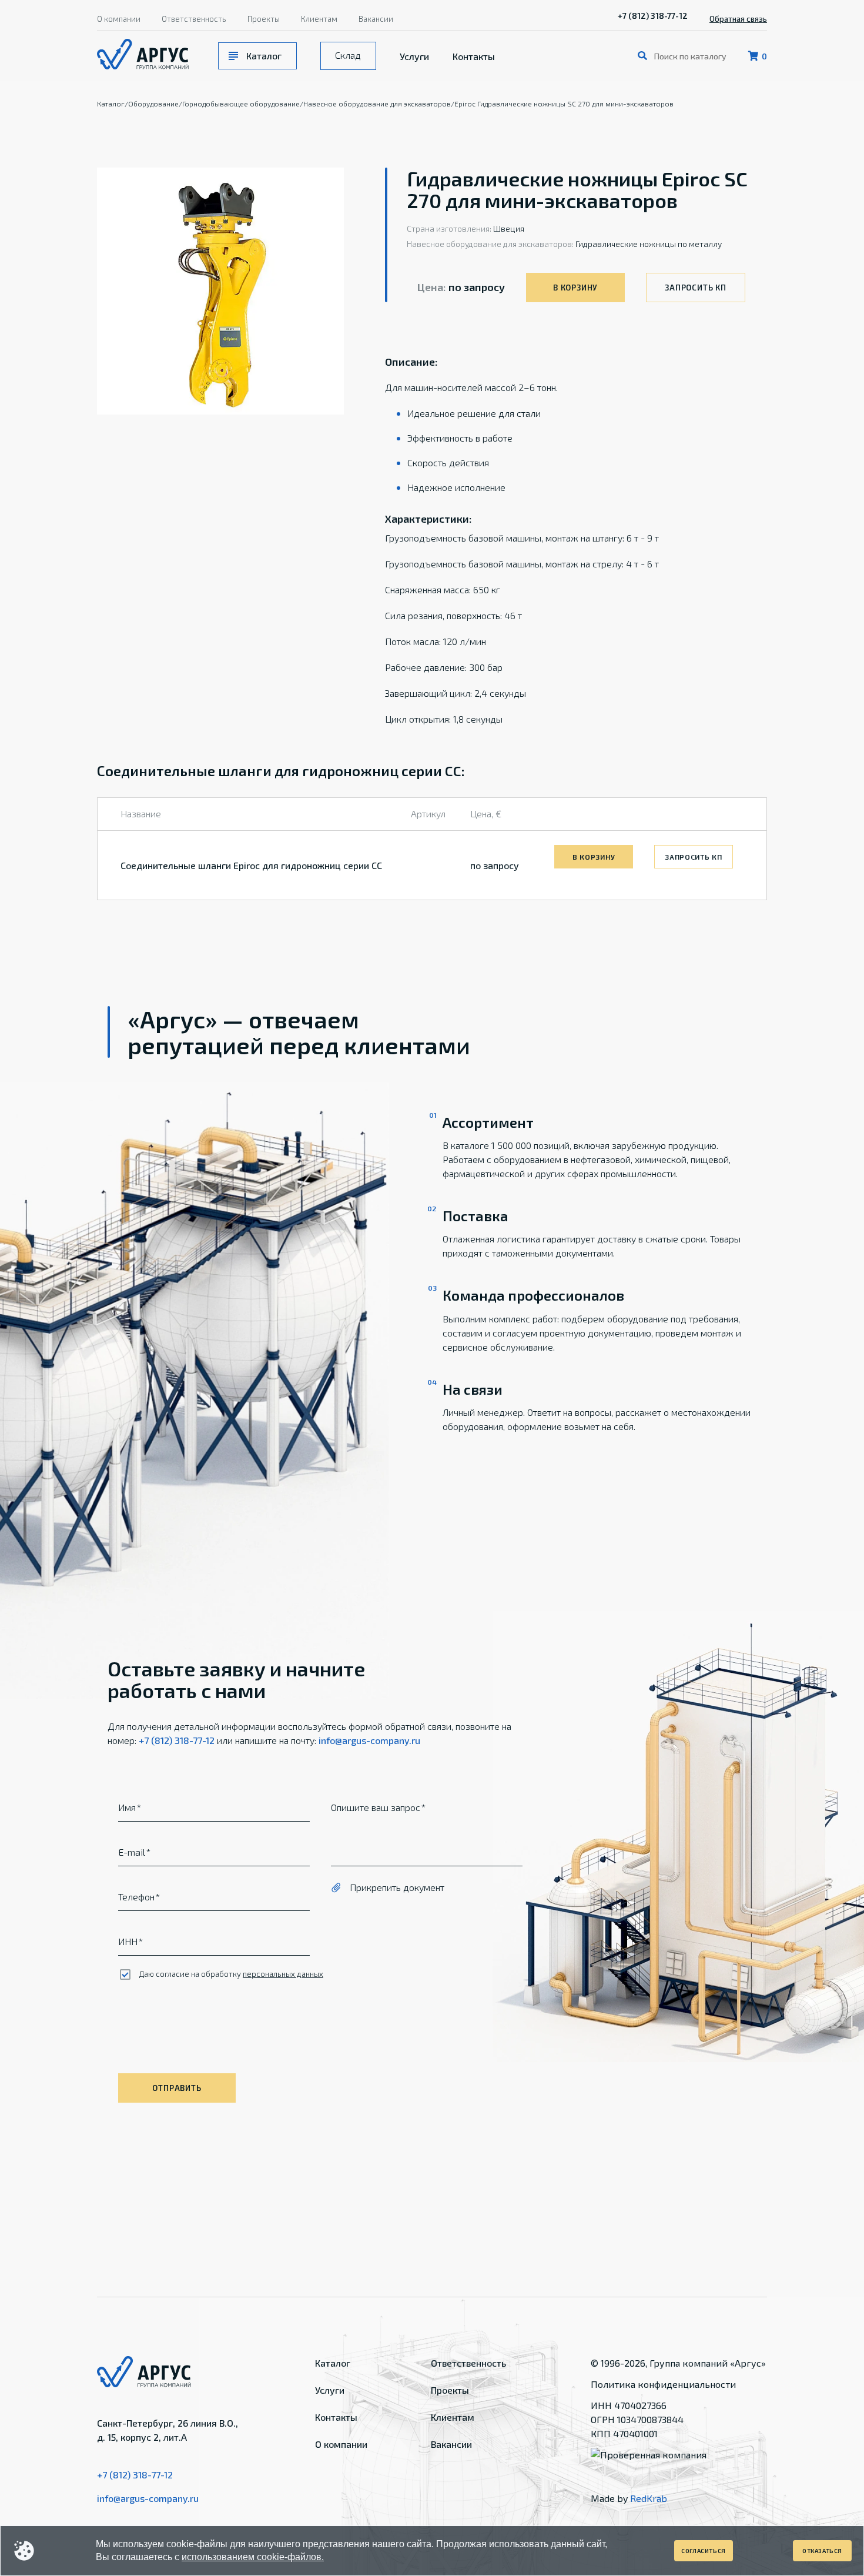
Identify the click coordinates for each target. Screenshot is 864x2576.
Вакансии (376, 19)
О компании (119, 19)
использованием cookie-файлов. (253, 2557)
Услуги (414, 56)
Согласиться (704, 2551)
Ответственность (194, 19)
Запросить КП (695, 288)
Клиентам (319, 19)
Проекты (264, 19)
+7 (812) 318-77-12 (653, 16)
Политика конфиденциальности (663, 2384)
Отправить (177, 2088)
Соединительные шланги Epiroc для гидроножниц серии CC (251, 865)
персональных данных (283, 1974)
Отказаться (822, 2551)
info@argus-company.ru (369, 1740)
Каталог (264, 56)
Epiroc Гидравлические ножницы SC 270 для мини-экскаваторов (564, 103)
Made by (629, 2498)
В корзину (575, 288)
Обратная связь (738, 19)
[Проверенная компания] (649, 2455)
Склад (348, 55)
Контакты (474, 56)
